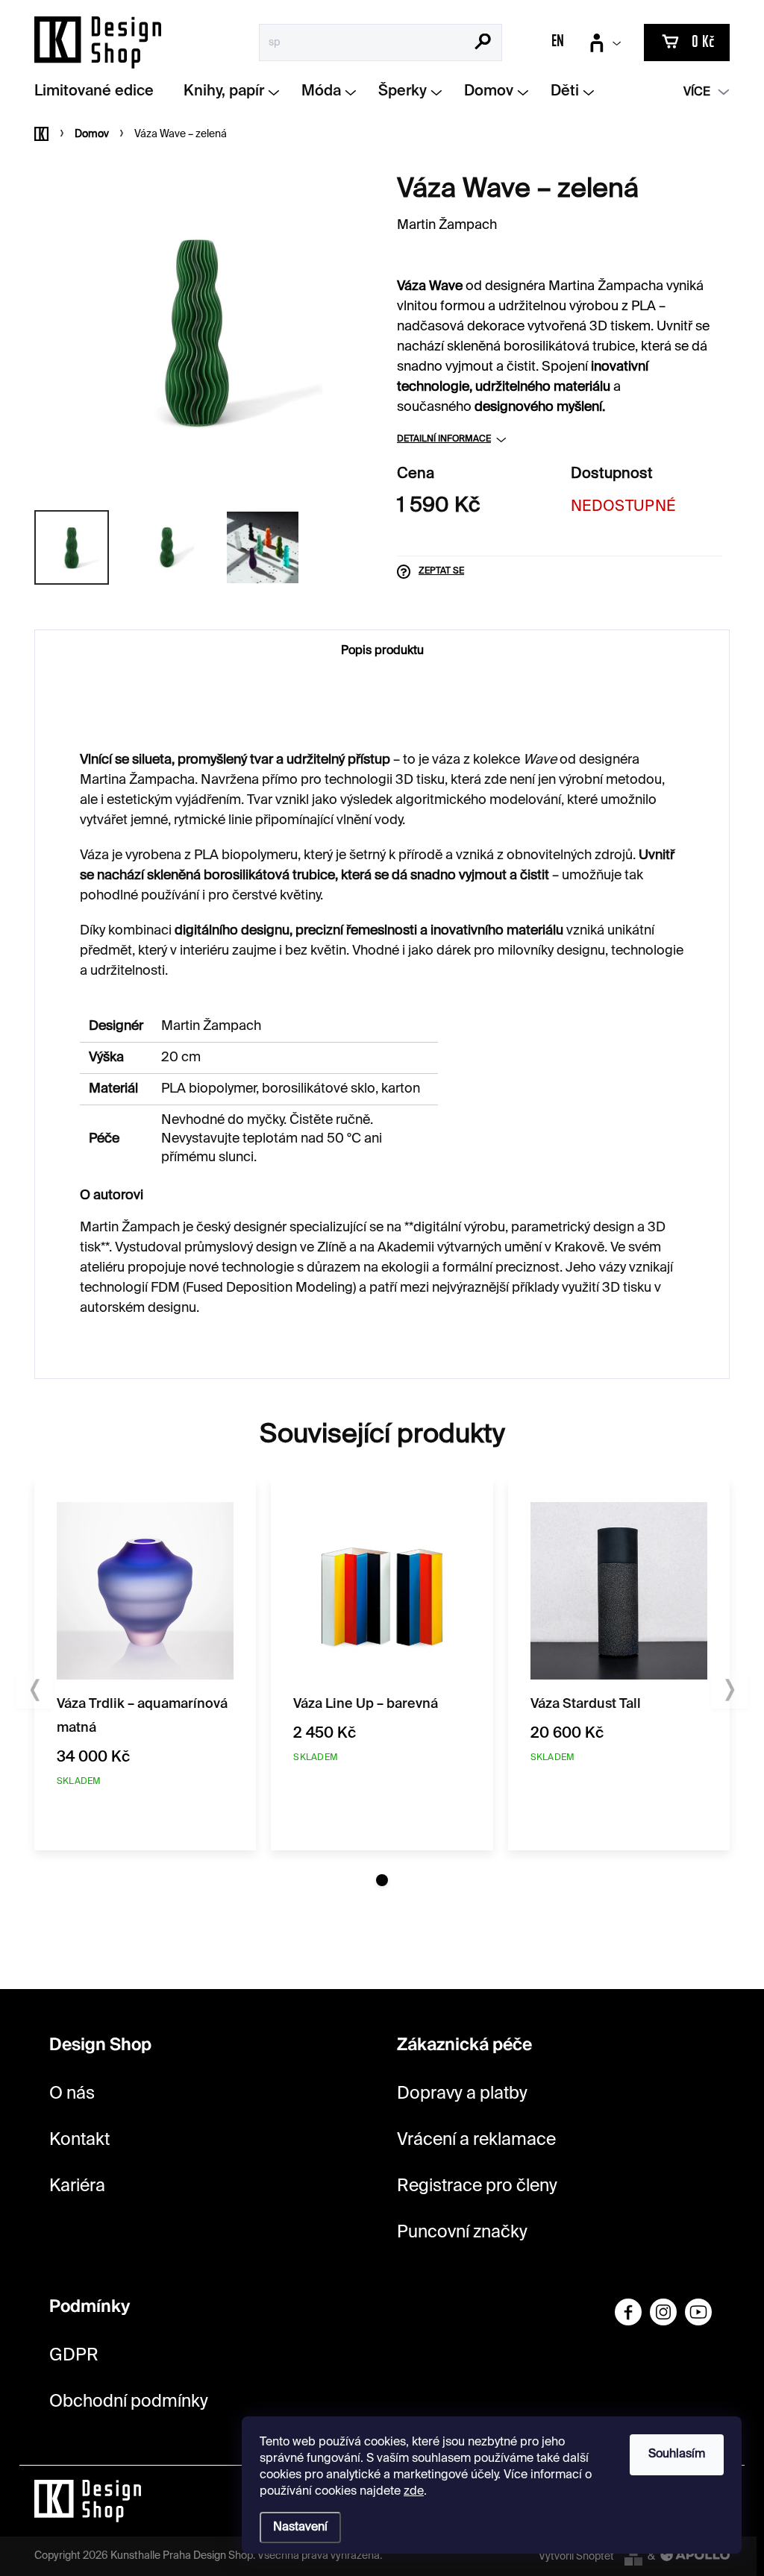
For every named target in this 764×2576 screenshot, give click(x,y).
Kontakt (79, 2140)
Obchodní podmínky (129, 2402)
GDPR (74, 2356)
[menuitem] (100, 92)
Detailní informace (444, 439)
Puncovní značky (462, 2233)
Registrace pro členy (477, 2186)
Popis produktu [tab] (382, 651)
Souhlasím (677, 2454)
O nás (72, 2094)
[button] (382, 1880)
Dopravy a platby (462, 2094)
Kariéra (77, 2186)
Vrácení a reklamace (476, 2140)
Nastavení (300, 2528)
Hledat (483, 43)
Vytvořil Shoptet (576, 2557)
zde (414, 2492)
